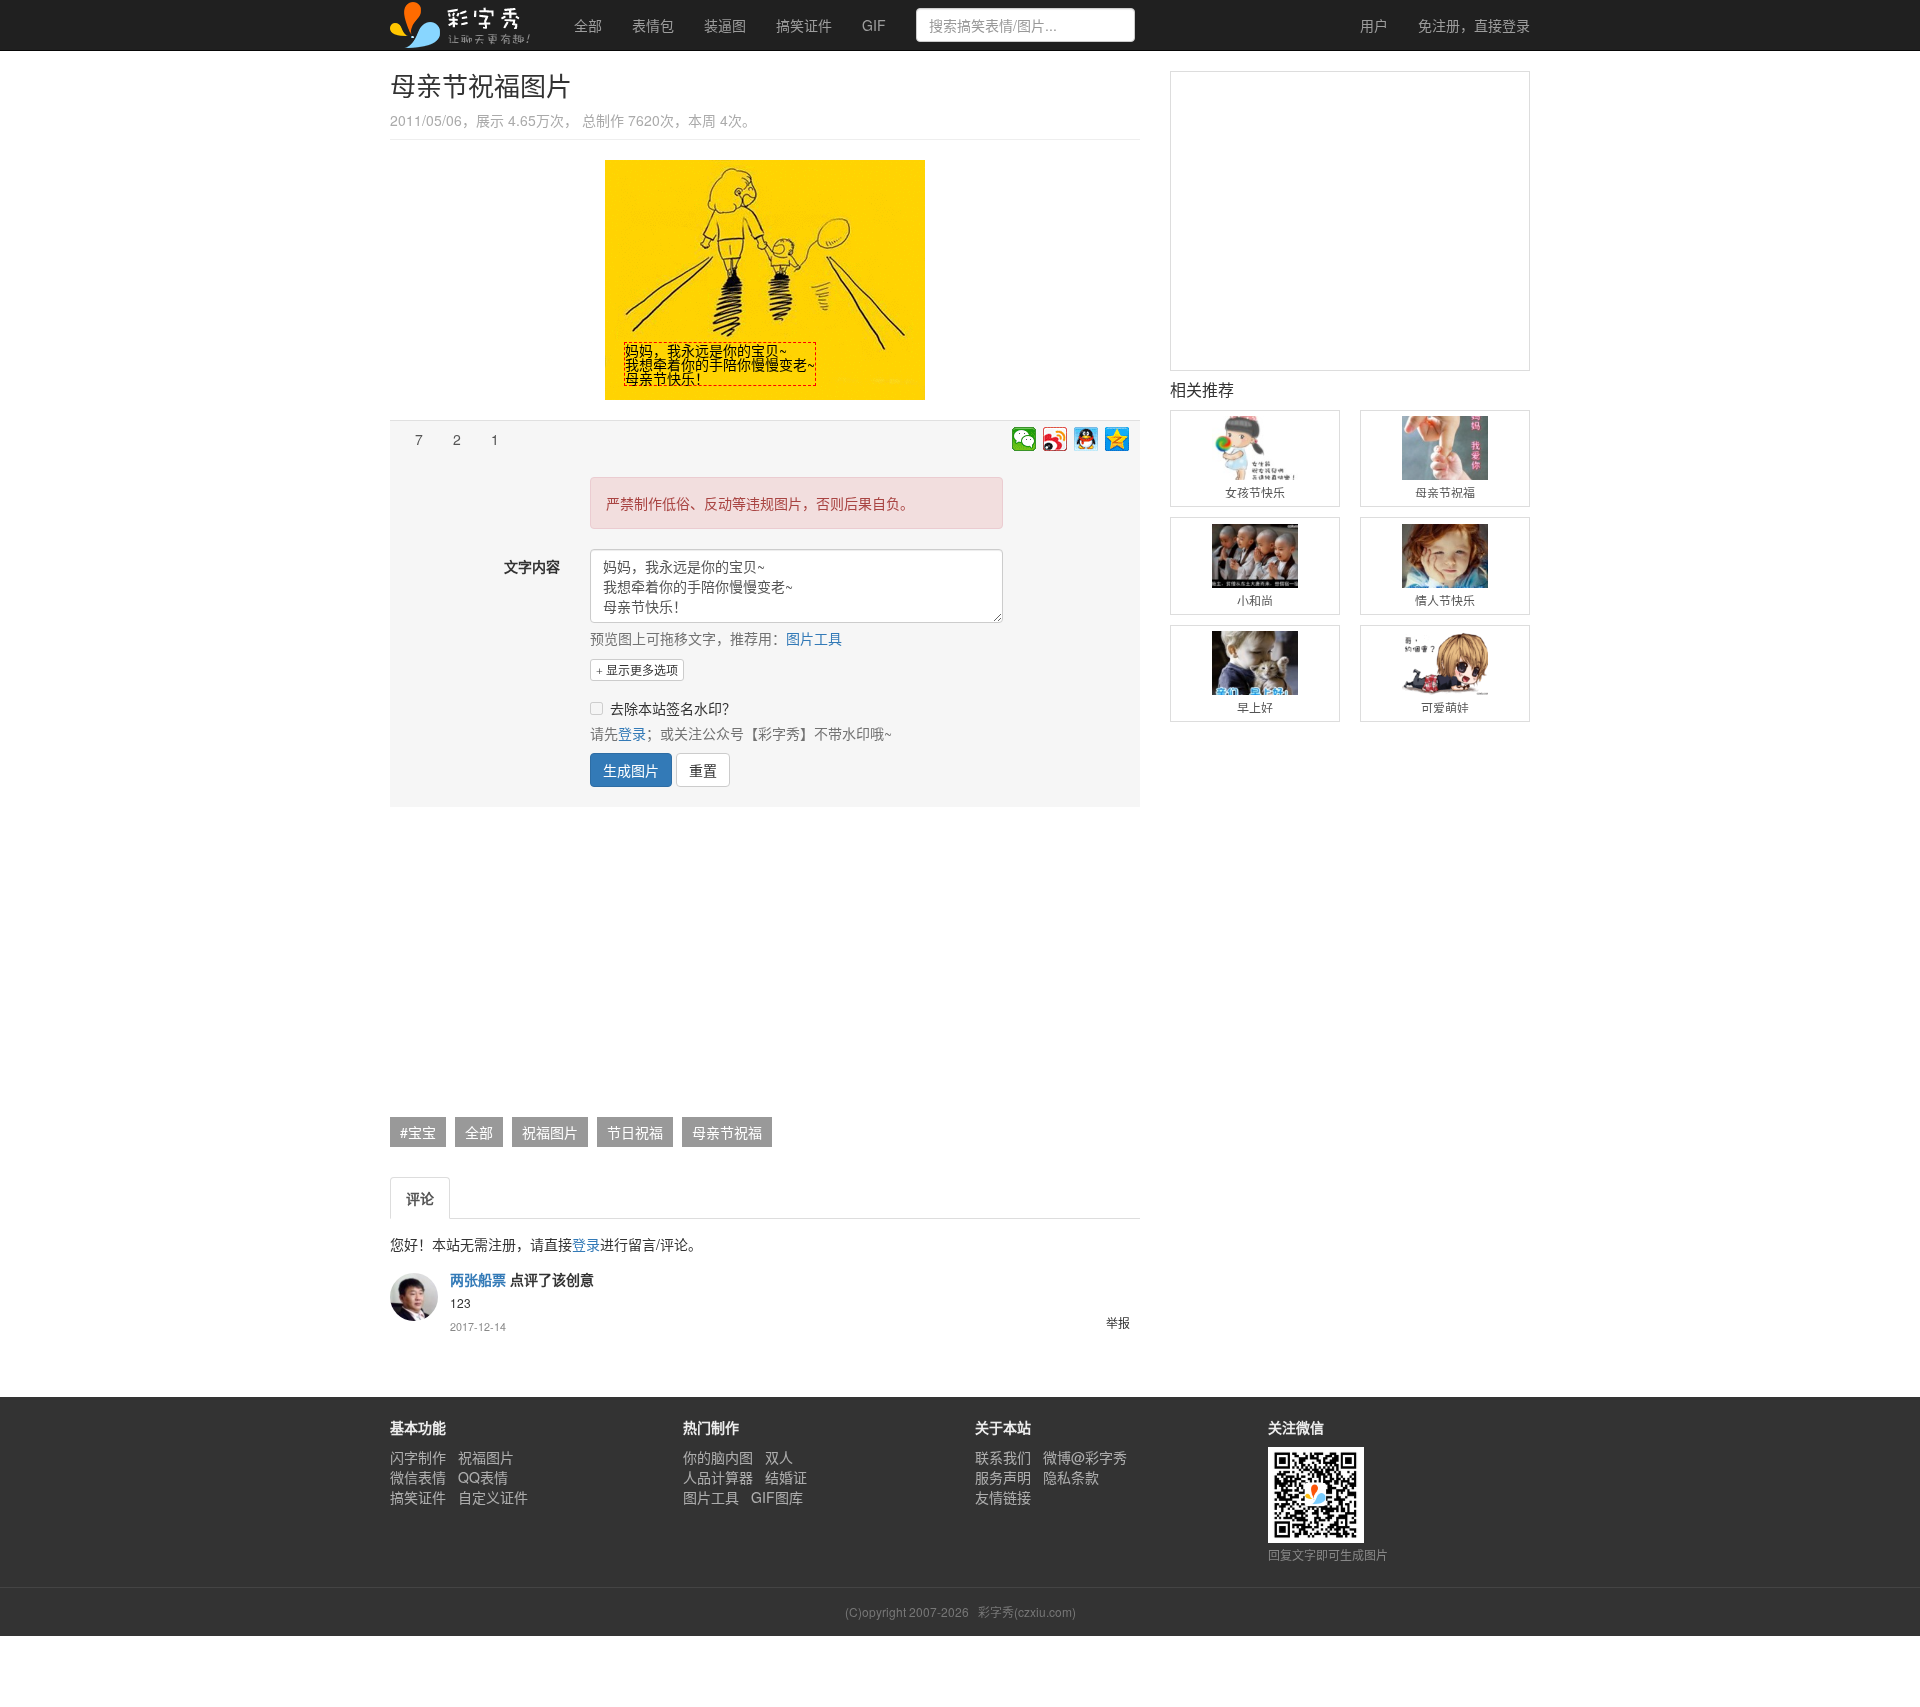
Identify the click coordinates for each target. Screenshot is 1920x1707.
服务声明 (1003, 1477)
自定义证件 (493, 1497)
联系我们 (1003, 1457)
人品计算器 (718, 1477)
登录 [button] (632, 733)
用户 (1372, 25)
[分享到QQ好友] (1086, 439)
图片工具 (814, 638)
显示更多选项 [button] (640, 669)
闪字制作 (418, 1457)
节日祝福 (635, 1132)
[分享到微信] (1024, 439)
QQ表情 (483, 1477)
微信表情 (418, 1477)
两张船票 (478, 1279)
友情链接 (1003, 1497)
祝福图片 (550, 1132)
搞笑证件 (804, 25)
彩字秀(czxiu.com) (1027, 1611)
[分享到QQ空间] (1117, 439)
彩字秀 (467, 25)
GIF (874, 25)
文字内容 (532, 566)
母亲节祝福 (727, 1132)
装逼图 (725, 25)
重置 (703, 770)
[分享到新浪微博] (1055, 439)
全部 (588, 25)
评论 (420, 1198)
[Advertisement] (762, 967)
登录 (1474, 25)
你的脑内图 (718, 1457)
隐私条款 (1071, 1477)
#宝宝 (418, 1132)
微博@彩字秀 (1085, 1457)
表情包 (653, 25)
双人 (779, 1457)
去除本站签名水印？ (673, 708)
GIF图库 (777, 1497)
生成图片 (631, 770)
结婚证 (786, 1477)
